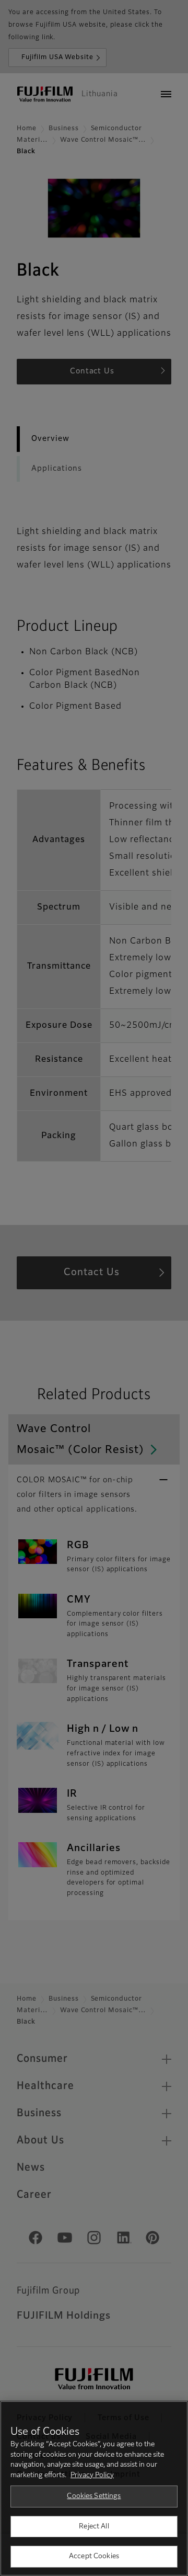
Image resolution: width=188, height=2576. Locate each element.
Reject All (94, 2527)
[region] (94, 2488)
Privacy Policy (92, 2475)
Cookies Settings (94, 2496)
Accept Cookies (94, 2556)
